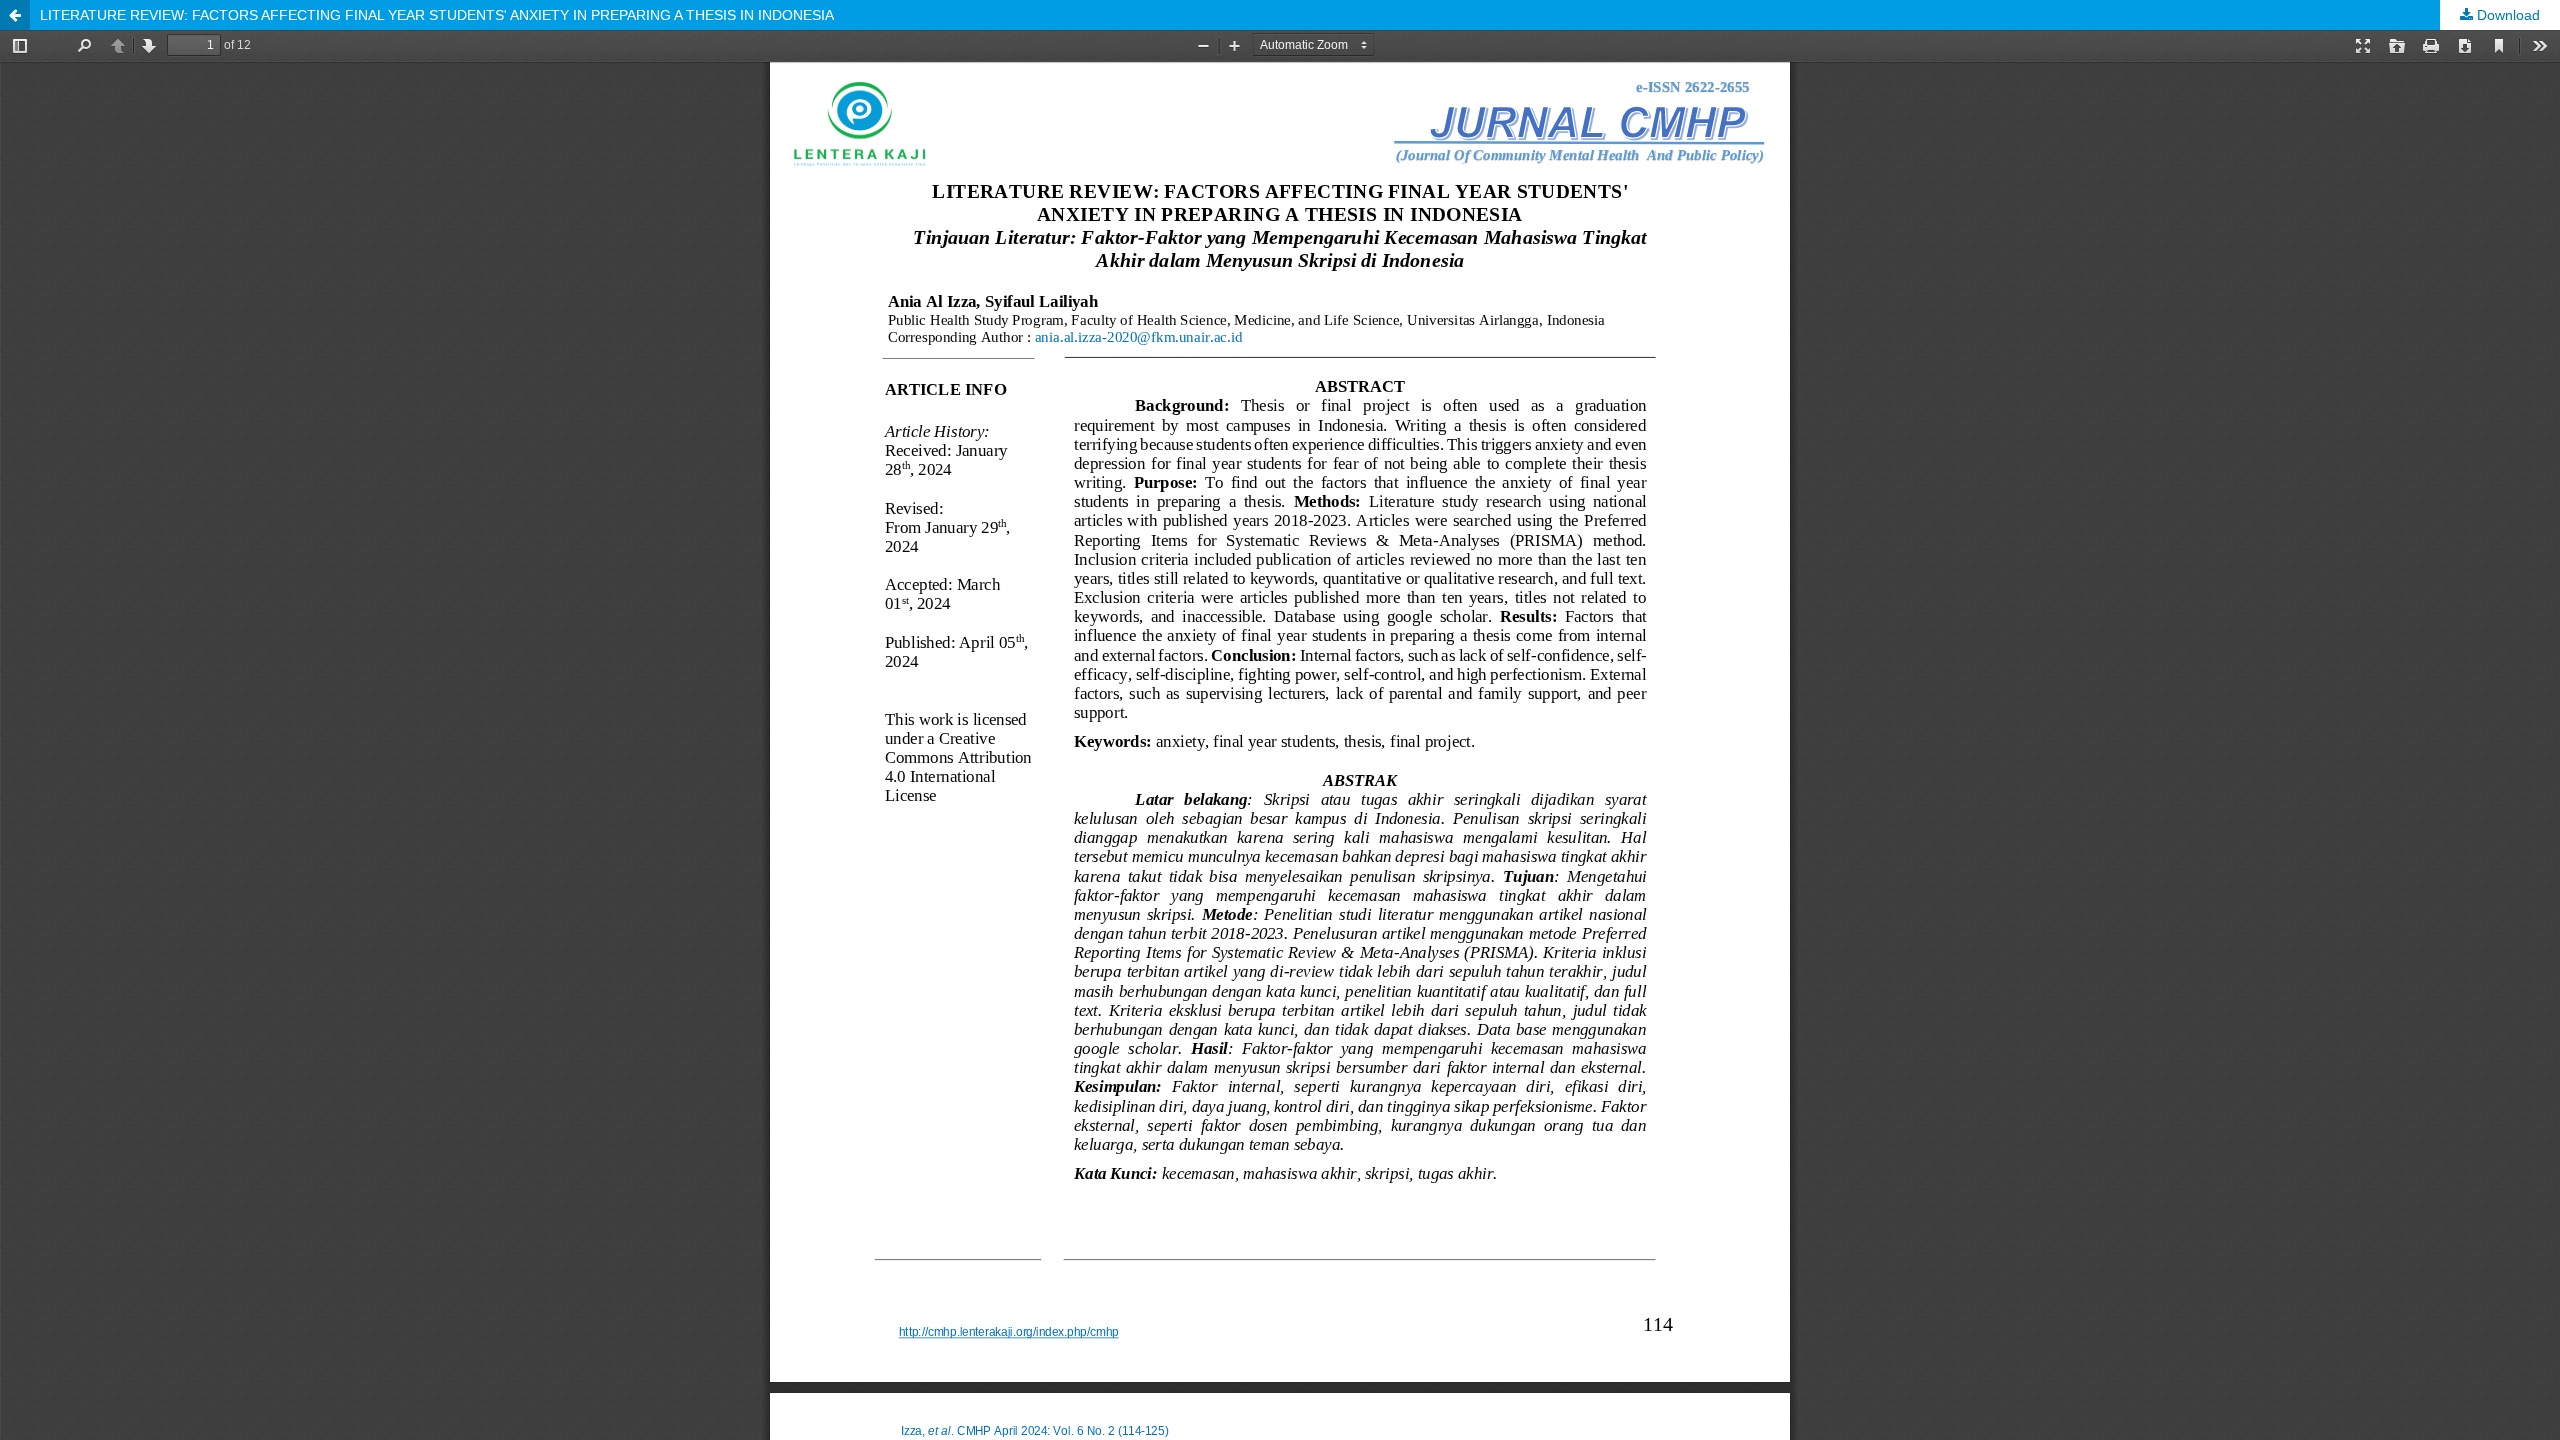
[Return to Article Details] (15, 15)
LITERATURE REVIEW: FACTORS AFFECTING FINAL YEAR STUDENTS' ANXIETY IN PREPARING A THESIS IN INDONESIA (437, 15)
